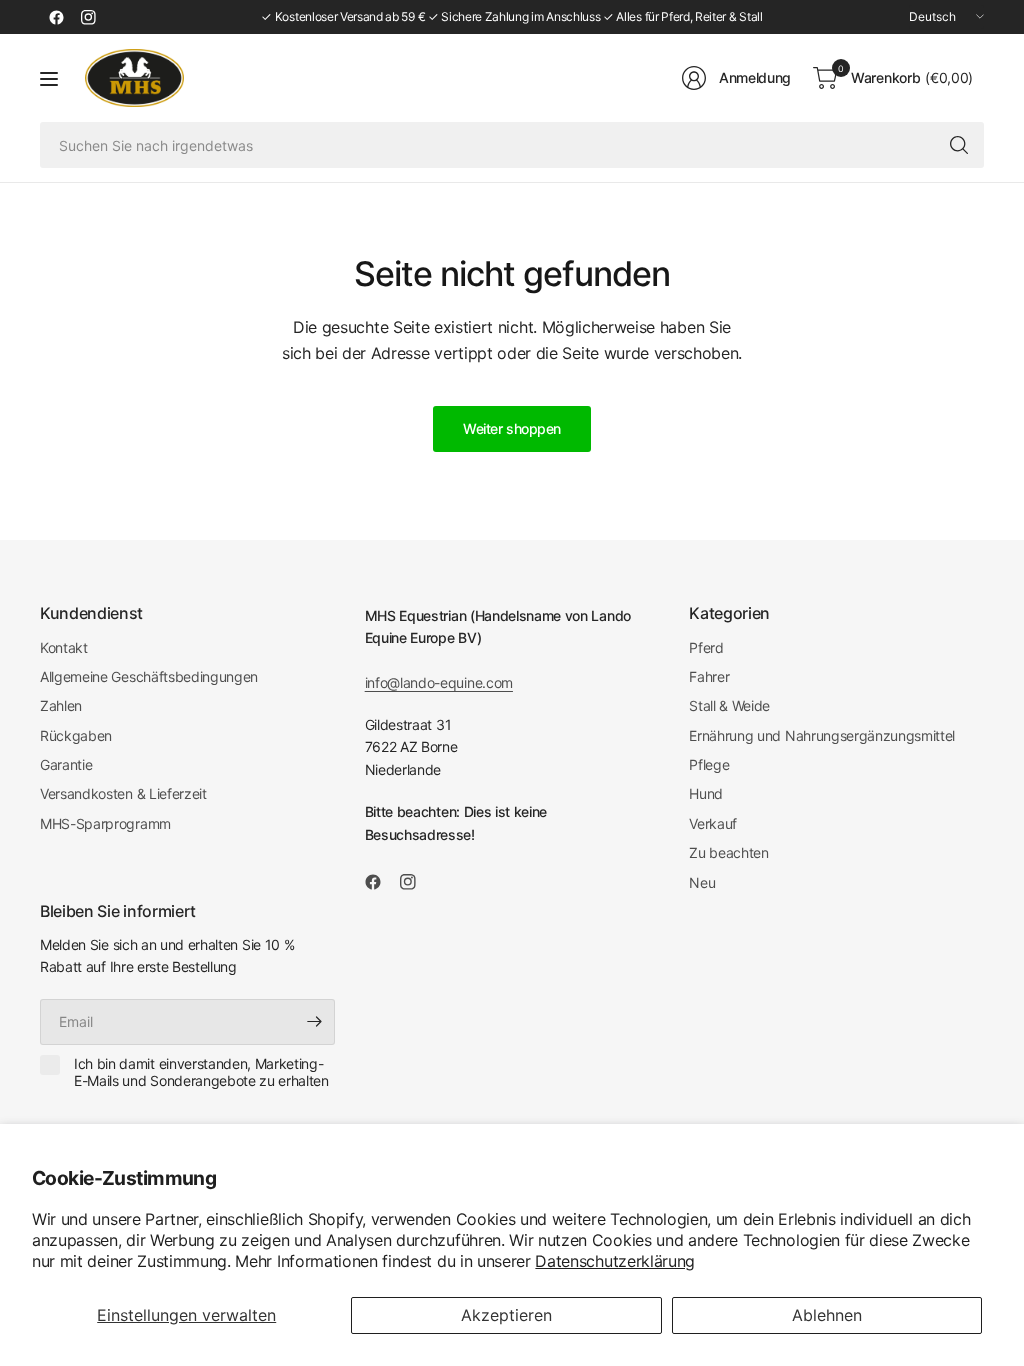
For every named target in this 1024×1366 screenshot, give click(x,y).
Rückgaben (76, 735)
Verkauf (713, 823)
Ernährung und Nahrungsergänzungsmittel (822, 735)
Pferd (706, 647)
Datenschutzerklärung (615, 1261)
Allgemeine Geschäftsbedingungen (149, 676)
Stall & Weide (729, 705)
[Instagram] (88, 17)
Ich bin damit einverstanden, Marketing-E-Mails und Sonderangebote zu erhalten (201, 1072)
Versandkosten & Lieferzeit (123, 793)
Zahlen (61, 705)
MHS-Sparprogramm (105, 823)
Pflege (709, 764)
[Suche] (959, 145)
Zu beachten (728, 852)
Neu (702, 882)
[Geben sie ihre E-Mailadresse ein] (315, 1022)
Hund (706, 793)
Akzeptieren (506, 1315)
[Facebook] (56, 17)
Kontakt (64, 647)
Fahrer (709, 676)
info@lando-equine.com (439, 682)
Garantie (66, 764)
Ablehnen (827, 1315)
